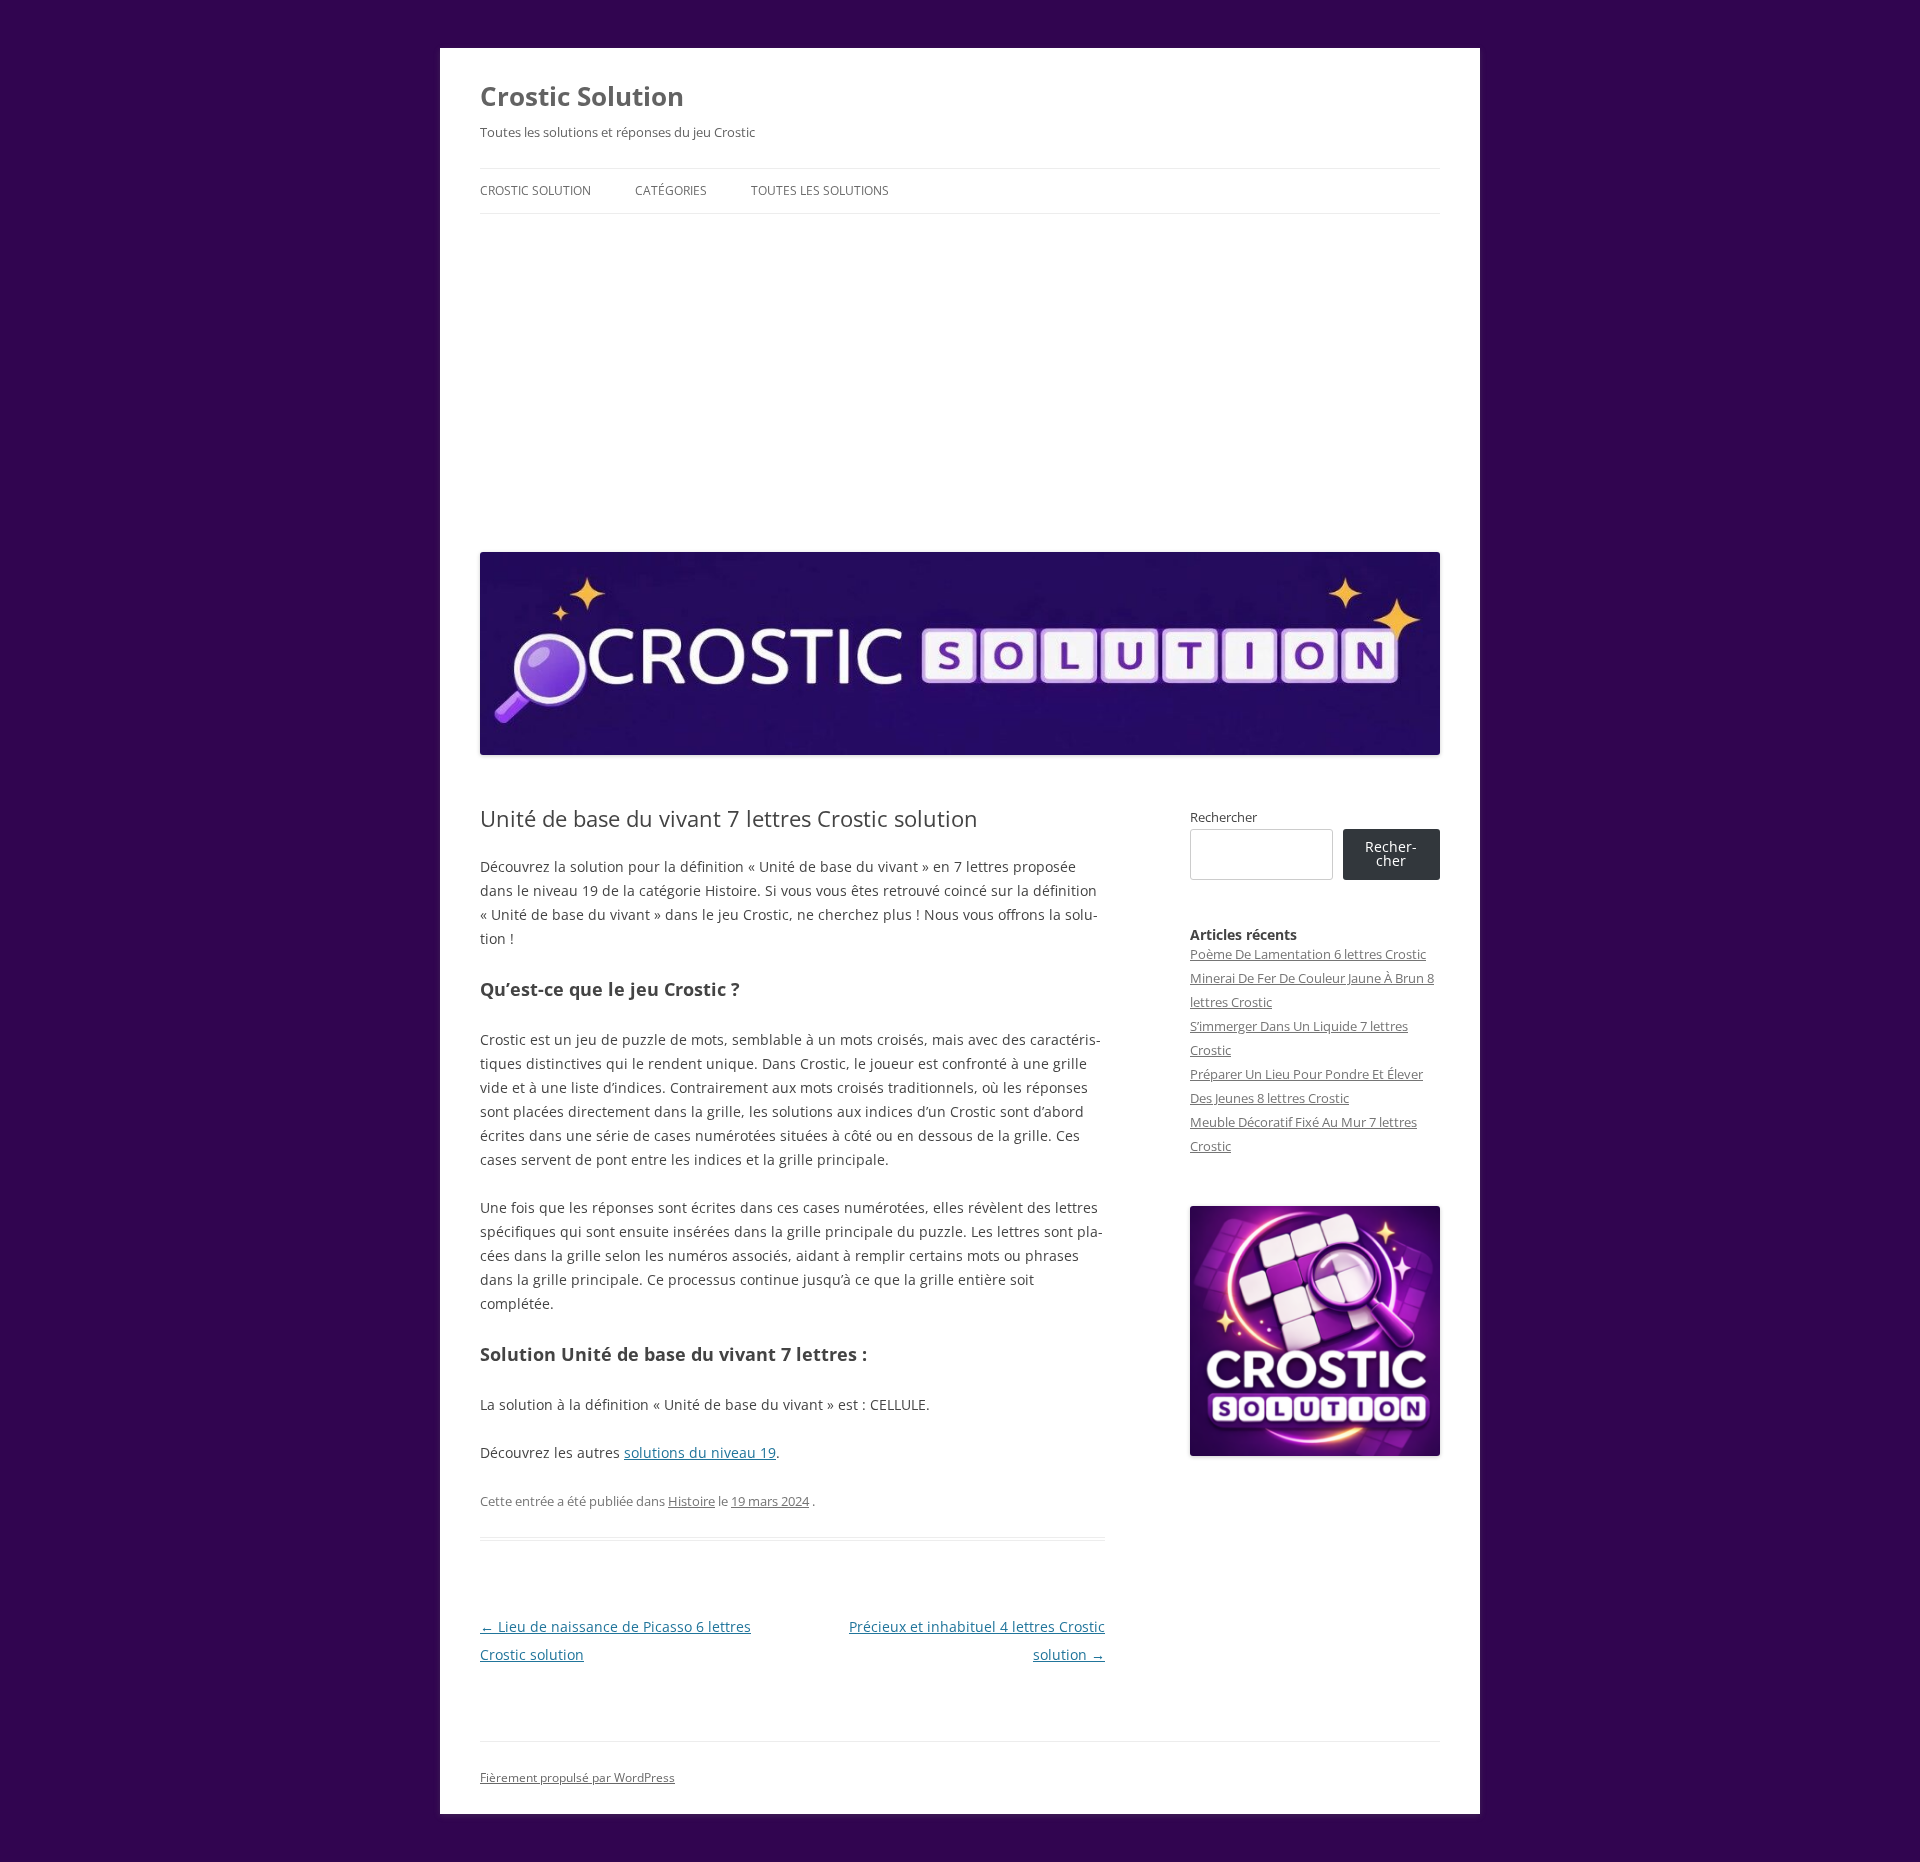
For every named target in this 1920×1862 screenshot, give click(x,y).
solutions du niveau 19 (700, 1452)
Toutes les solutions (820, 190)
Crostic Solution (582, 96)
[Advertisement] (960, 378)
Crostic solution (535, 190)
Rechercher (1223, 817)
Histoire (691, 1501)
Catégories (671, 190)
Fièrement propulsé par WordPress (577, 1777)
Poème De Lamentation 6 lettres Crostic (1308, 954)
